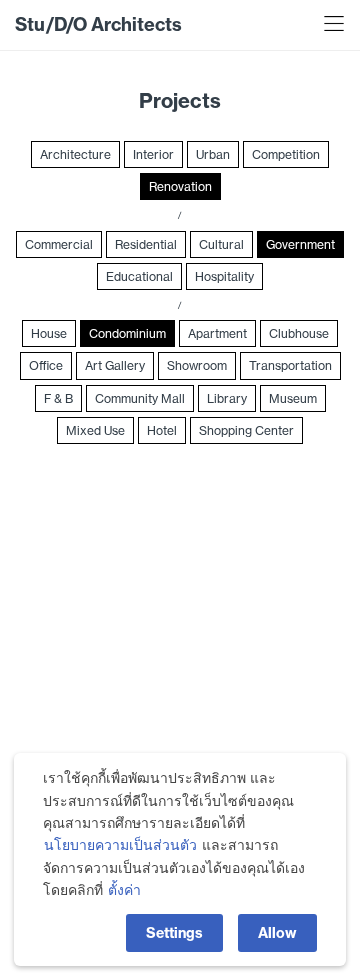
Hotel (162, 430)
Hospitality (224, 276)
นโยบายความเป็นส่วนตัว (120, 845)
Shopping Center (246, 430)
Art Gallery (115, 365)
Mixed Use (95, 430)
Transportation (290, 365)
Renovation (180, 186)
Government (300, 244)
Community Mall (140, 398)
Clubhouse (299, 333)
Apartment (217, 333)
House (49, 333)
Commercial (59, 244)
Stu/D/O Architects (98, 24)
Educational (139, 276)
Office (46, 365)
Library (227, 398)
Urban (213, 154)
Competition (286, 154)
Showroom (197, 365)
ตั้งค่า (124, 890)
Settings (174, 933)
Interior (153, 154)
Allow (277, 933)
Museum (293, 398)
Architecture (75, 154)
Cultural (221, 244)
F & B (58, 398)
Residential (146, 244)
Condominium (127, 333)
